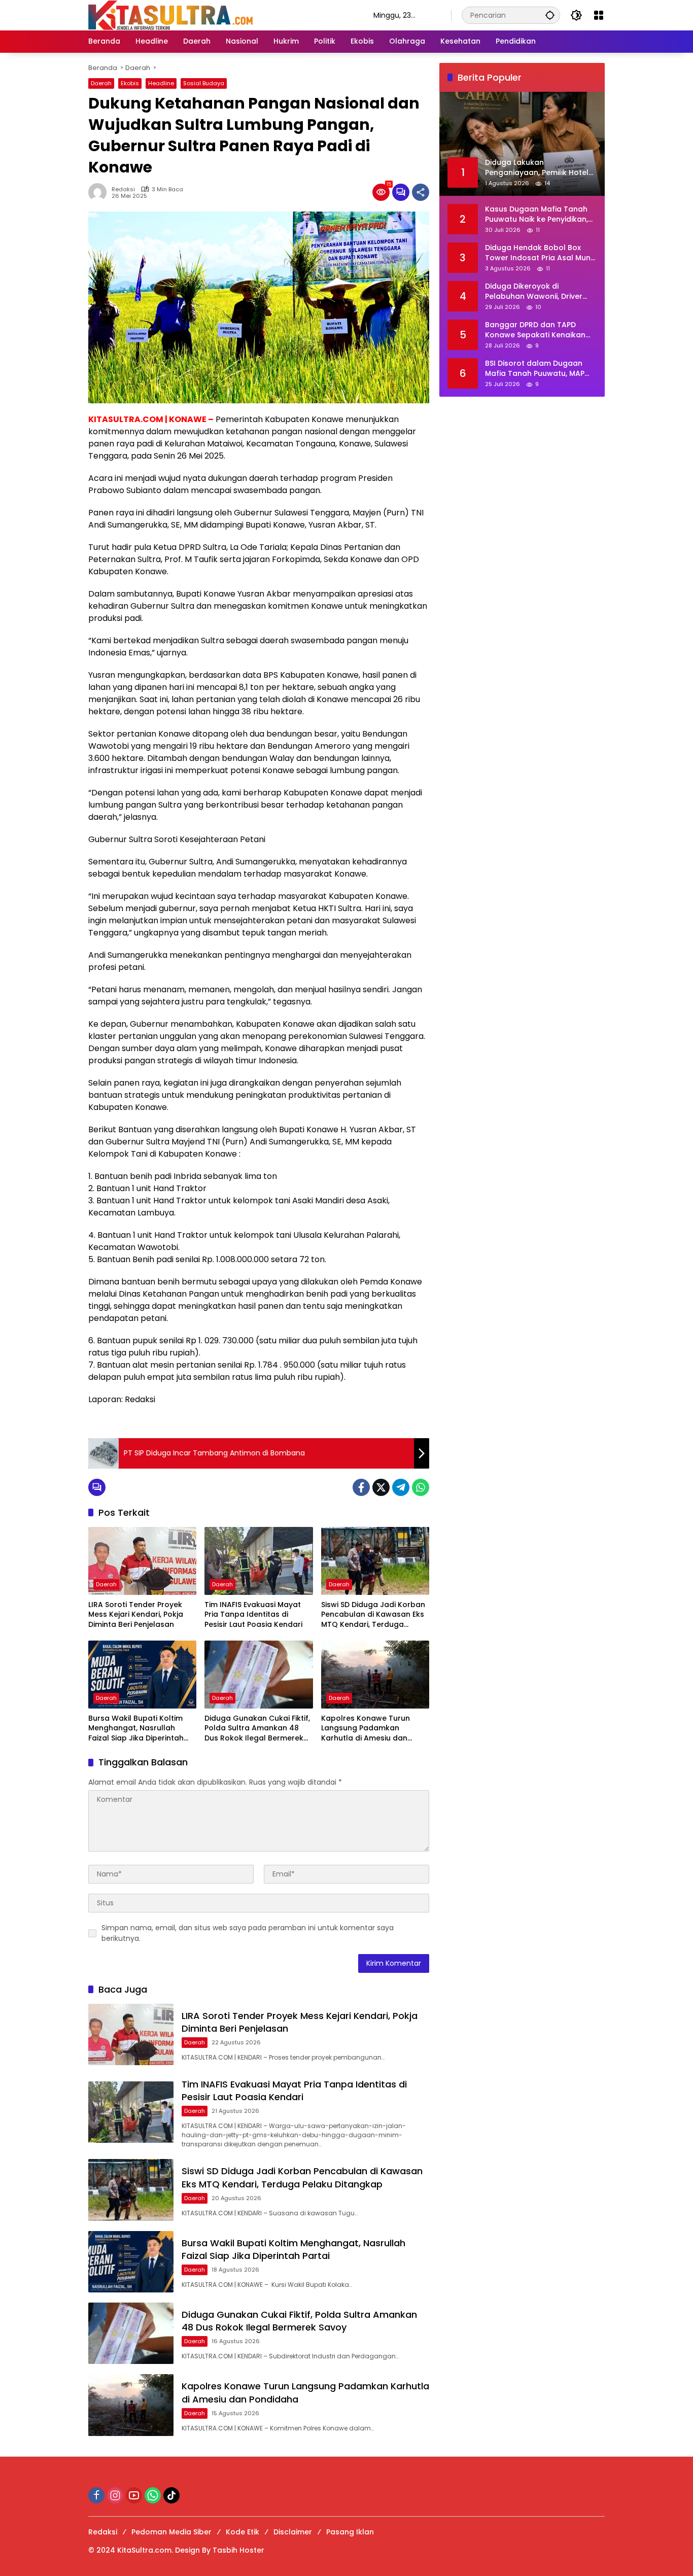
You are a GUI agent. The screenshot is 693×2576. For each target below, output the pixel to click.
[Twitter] (381, 1487)
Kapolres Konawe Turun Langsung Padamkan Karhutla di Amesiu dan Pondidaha (366, 1729)
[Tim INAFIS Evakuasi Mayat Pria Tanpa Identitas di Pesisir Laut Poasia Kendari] (258, 1561)
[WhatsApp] (421, 1487)
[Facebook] (361, 1487)
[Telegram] (401, 1487)
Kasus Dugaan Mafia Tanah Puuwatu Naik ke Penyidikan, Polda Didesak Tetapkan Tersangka (536, 214)
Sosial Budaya (204, 83)
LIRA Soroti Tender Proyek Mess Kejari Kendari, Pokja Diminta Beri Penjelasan (136, 1615)
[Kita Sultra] (221, 15)
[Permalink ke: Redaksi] (100, 192)
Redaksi (123, 189)
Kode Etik (242, 2532)
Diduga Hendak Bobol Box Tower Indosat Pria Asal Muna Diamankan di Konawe (540, 253)
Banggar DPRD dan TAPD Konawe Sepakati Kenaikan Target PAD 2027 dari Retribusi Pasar (535, 330)
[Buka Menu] (599, 15)
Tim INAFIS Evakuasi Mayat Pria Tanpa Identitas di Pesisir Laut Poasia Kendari (253, 1615)
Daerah (101, 83)
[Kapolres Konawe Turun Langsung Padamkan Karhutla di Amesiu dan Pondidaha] (375, 1675)
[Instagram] (115, 2495)
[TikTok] (171, 2495)
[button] (550, 15)
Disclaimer (293, 2532)
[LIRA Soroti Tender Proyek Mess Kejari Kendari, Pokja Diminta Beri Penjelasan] (142, 1561)
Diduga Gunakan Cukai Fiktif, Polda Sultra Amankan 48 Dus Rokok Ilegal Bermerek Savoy (257, 1729)
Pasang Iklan (350, 2532)
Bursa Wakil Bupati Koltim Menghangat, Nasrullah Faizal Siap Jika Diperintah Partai (136, 1729)
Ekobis (130, 83)
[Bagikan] (421, 192)
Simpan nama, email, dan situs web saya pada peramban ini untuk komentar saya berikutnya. (248, 1933)
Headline (161, 83)
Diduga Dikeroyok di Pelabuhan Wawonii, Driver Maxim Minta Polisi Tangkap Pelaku (536, 291)
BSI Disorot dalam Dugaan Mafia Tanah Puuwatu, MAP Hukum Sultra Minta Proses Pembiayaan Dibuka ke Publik (539, 369)
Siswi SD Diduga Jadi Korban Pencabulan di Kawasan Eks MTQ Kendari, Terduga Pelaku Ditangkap (373, 1615)
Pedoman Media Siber (171, 2532)
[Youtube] (134, 2495)
